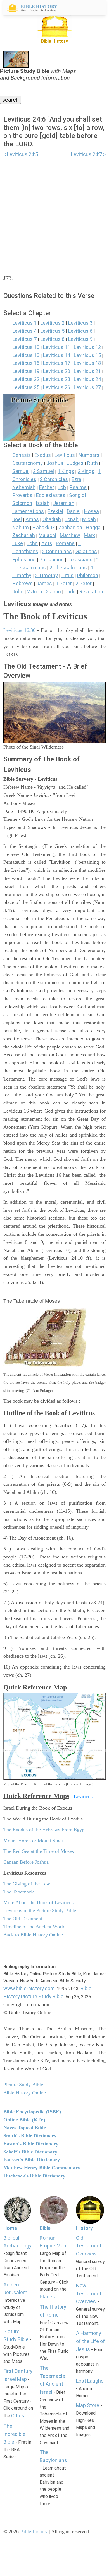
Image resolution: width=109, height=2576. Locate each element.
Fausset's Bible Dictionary (32, 2160)
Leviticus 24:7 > (88, 154)
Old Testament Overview (89, 2246)
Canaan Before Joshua (26, 1862)
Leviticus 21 (87, 371)
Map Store (88, 2405)
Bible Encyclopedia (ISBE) (32, 2112)
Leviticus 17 (57, 363)
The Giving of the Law (27, 1884)
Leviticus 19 (26, 371)
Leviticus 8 (52, 339)
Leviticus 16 (26, 363)
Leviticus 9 (80, 339)
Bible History (34, 2531)
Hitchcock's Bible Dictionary (34, 2176)
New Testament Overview (89, 2294)
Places (47, 2297)
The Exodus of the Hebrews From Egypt (45, 1830)
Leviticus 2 (52, 323)
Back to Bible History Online (33, 1935)
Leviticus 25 (26, 387)
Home (10, 2228)
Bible (45, 2228)
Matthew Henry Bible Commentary (42, 2168)
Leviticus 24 (87, 379)
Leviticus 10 (26, 347)
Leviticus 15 (87, 355)
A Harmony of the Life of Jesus (90, 2341)
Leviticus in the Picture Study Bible (40, 1910)
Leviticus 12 (87, 347)
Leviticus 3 (80, 323)
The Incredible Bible (14, 2434)
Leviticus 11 (57, 347)
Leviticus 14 (57, 355)
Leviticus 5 (52, 331)
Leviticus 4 (24, 331)
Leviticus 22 (26, 379)
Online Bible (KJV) (24, 2120)
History (84, 2228)
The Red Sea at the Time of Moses (39, 1851)
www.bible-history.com (29, 1988)
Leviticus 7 (24, 339)
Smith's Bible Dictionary (30, 2136)
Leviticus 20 (57, 371)
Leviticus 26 (57, 387)
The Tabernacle (19, 1892)
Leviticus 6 (80, 331)
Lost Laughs (90, 2381)
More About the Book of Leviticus (38, 1902)
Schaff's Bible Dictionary (30, 2152)
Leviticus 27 (87, 387)
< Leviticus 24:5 (21, 154)
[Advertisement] (54, 213)
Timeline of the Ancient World (34, 1927)
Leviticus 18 (87, 363)
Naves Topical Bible (25, 2128)
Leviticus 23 (57, 379)
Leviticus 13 (26, 355)
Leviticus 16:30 (19, 630)
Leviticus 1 (24, 323)
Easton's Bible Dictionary (31, 2144)
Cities (18, 2416)
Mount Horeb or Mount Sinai (33, 1841)
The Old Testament (23, 1919)
